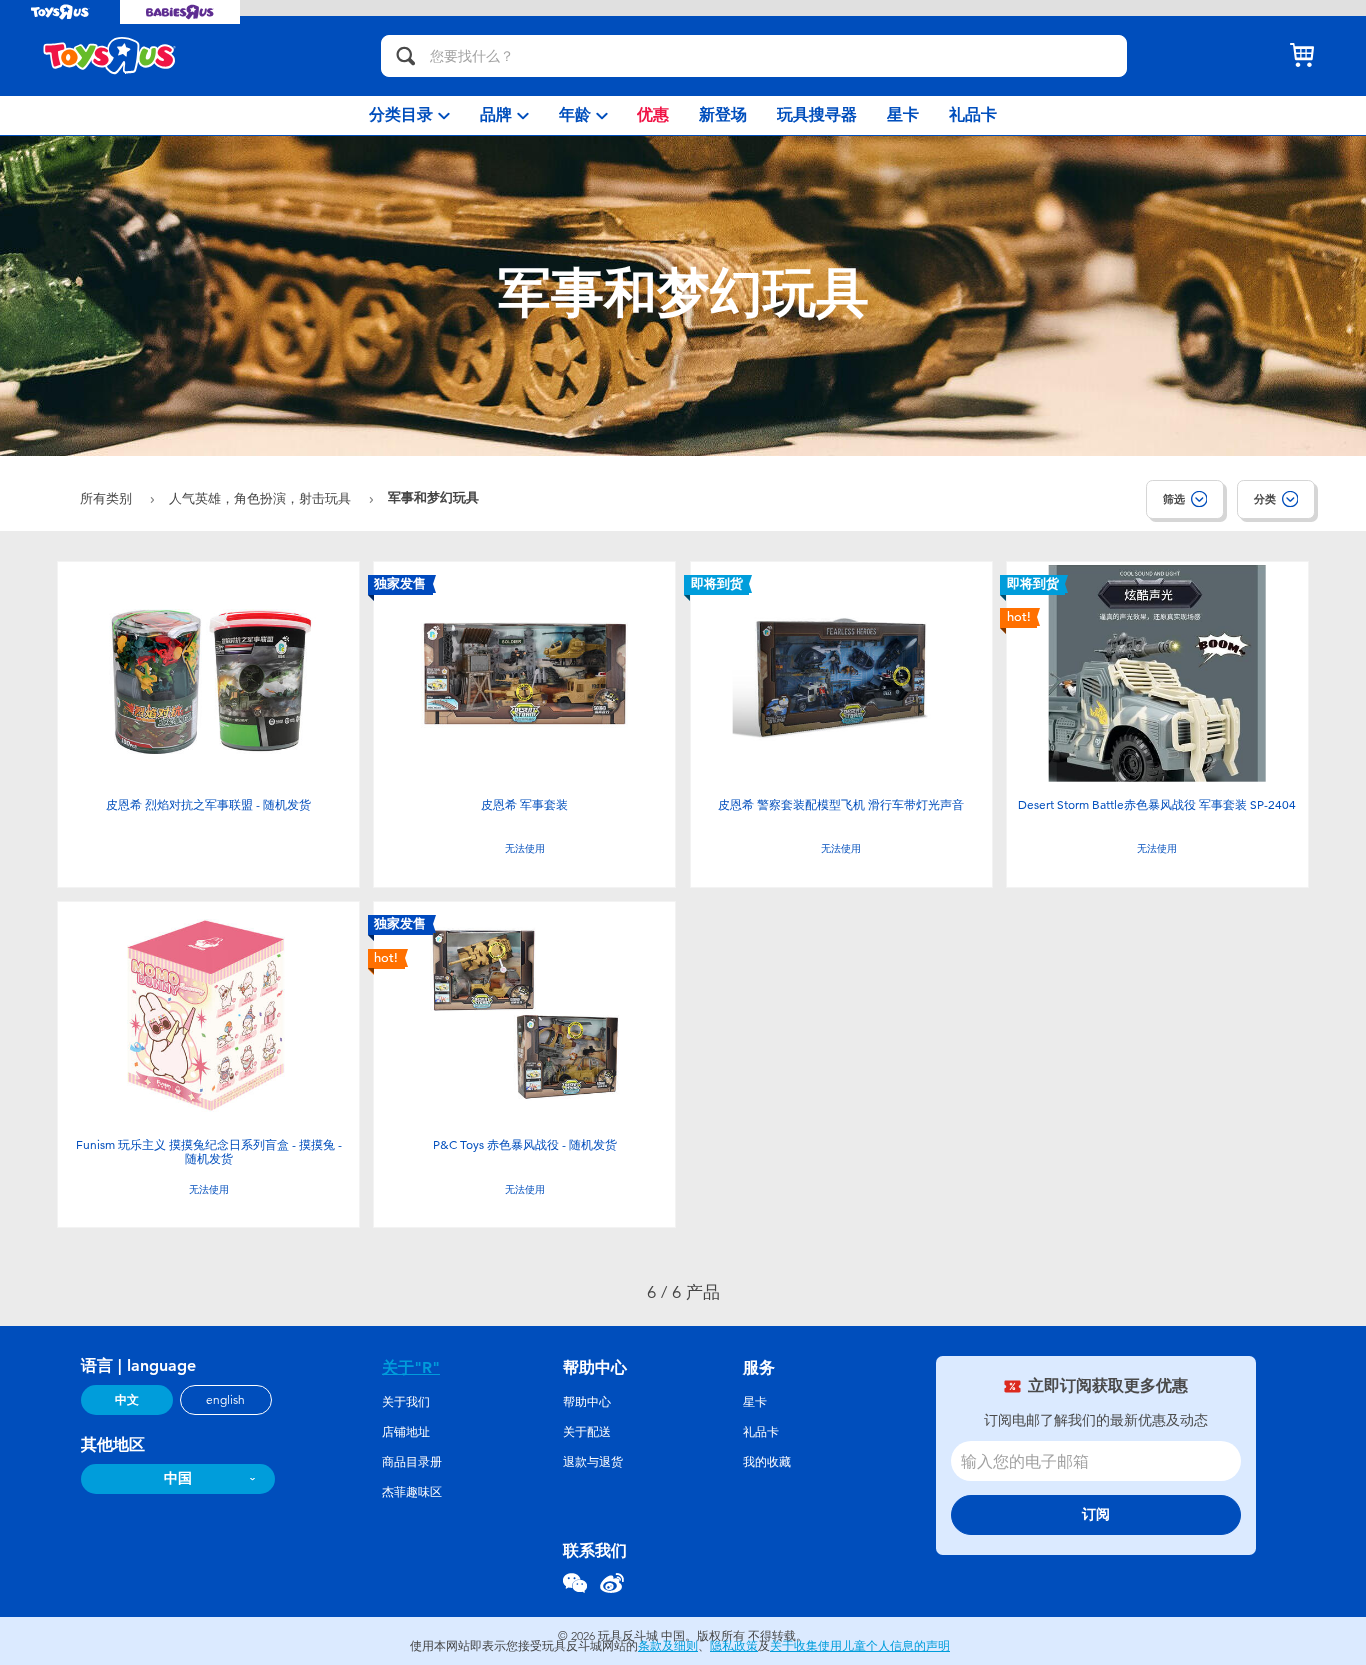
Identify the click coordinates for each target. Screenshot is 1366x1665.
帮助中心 (587, 1402)
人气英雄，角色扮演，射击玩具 (262, 498)
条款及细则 (668, 1646)
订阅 (1096, 1514)
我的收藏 (767, 1462)
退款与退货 (593, 1462)
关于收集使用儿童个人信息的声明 (860, 1646)
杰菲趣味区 (412, 1492)
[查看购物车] (1302, 56)
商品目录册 (412, 1462)
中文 (127, 1400)
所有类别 (108, 498)
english (225, 1400)
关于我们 (406, 1402)
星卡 (755, 1402)
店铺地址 (406, 1432)
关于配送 (587, 1432)
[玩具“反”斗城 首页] (110, 56)
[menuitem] (409, 115)
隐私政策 (734, 1646)
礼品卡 (761, 1432)
